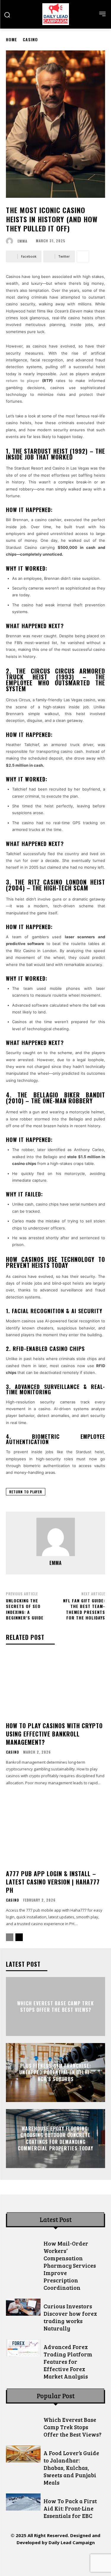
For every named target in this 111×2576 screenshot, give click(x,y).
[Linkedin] (42, 2559)
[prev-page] (10, 1937)
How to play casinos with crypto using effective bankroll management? (54, 1734)
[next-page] (19, 1937)
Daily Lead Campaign (72, 2542)
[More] (83, 256)
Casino (30, 39)
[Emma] (11, 241)
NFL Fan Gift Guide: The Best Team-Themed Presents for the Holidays (84, 1609)
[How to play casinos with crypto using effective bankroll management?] (55, 1685)
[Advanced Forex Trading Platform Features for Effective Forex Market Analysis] (23, 2348)
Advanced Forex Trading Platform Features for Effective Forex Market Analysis (68, 2362)
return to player (26, 1492)
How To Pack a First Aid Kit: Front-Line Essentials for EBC (70, 2508)
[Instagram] (29, 2559)
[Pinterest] (55, 2559)
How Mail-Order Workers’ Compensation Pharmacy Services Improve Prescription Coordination (70, 2265)
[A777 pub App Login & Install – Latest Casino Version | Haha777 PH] (55, 1833)
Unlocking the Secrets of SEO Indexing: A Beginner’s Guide (25, 1609)
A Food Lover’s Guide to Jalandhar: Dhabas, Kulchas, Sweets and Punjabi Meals (71, 2468)
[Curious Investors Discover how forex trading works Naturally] (23, 2307)
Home (12, 39)
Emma (22, 241)
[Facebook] (16, 2559)
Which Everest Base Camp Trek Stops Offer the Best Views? (55, 2006)
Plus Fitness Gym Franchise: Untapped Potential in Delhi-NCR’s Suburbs (55, 2072)
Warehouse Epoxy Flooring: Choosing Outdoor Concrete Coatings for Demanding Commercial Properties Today (55, 2138)
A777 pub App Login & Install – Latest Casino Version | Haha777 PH (53, 1882)
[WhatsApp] (82, 2559)
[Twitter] (69, 2559)
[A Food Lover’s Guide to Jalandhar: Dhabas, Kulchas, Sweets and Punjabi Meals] (23, 2454)
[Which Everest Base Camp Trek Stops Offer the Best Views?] (23, 2421)
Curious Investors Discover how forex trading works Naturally (70, 2317)
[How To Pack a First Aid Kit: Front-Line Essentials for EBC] (23, 2502)
